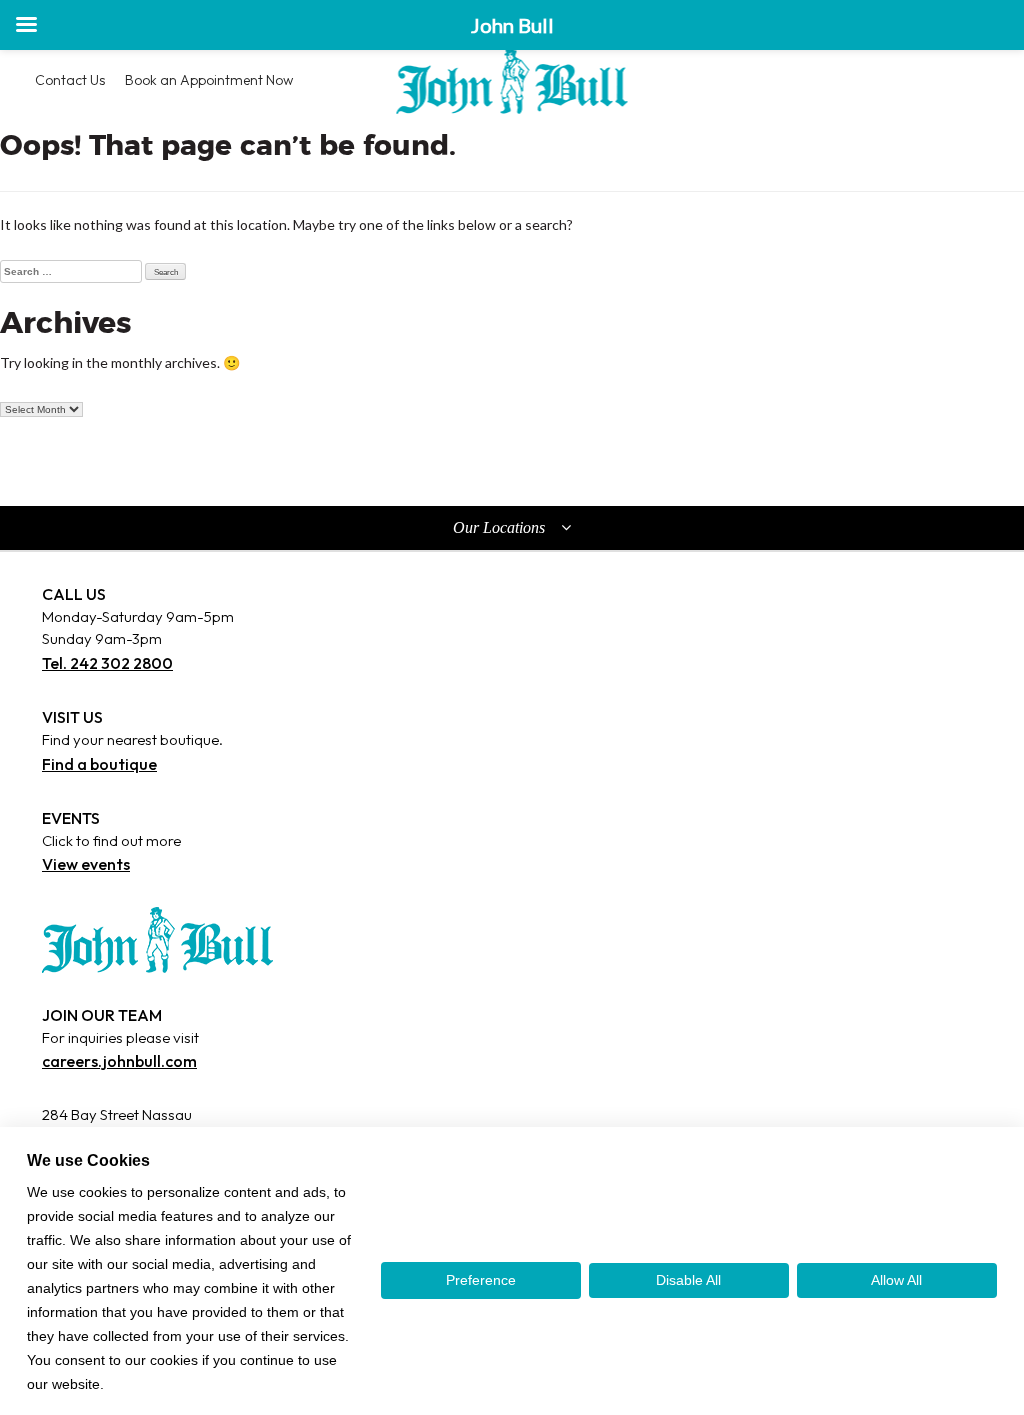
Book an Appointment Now (209, 80)
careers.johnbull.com (119, 1061)
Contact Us (70, 80)
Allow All (896, 1280)
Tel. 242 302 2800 (107, 663)
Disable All (688, 1280)
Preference (481, 1280)
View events (86, 864)
